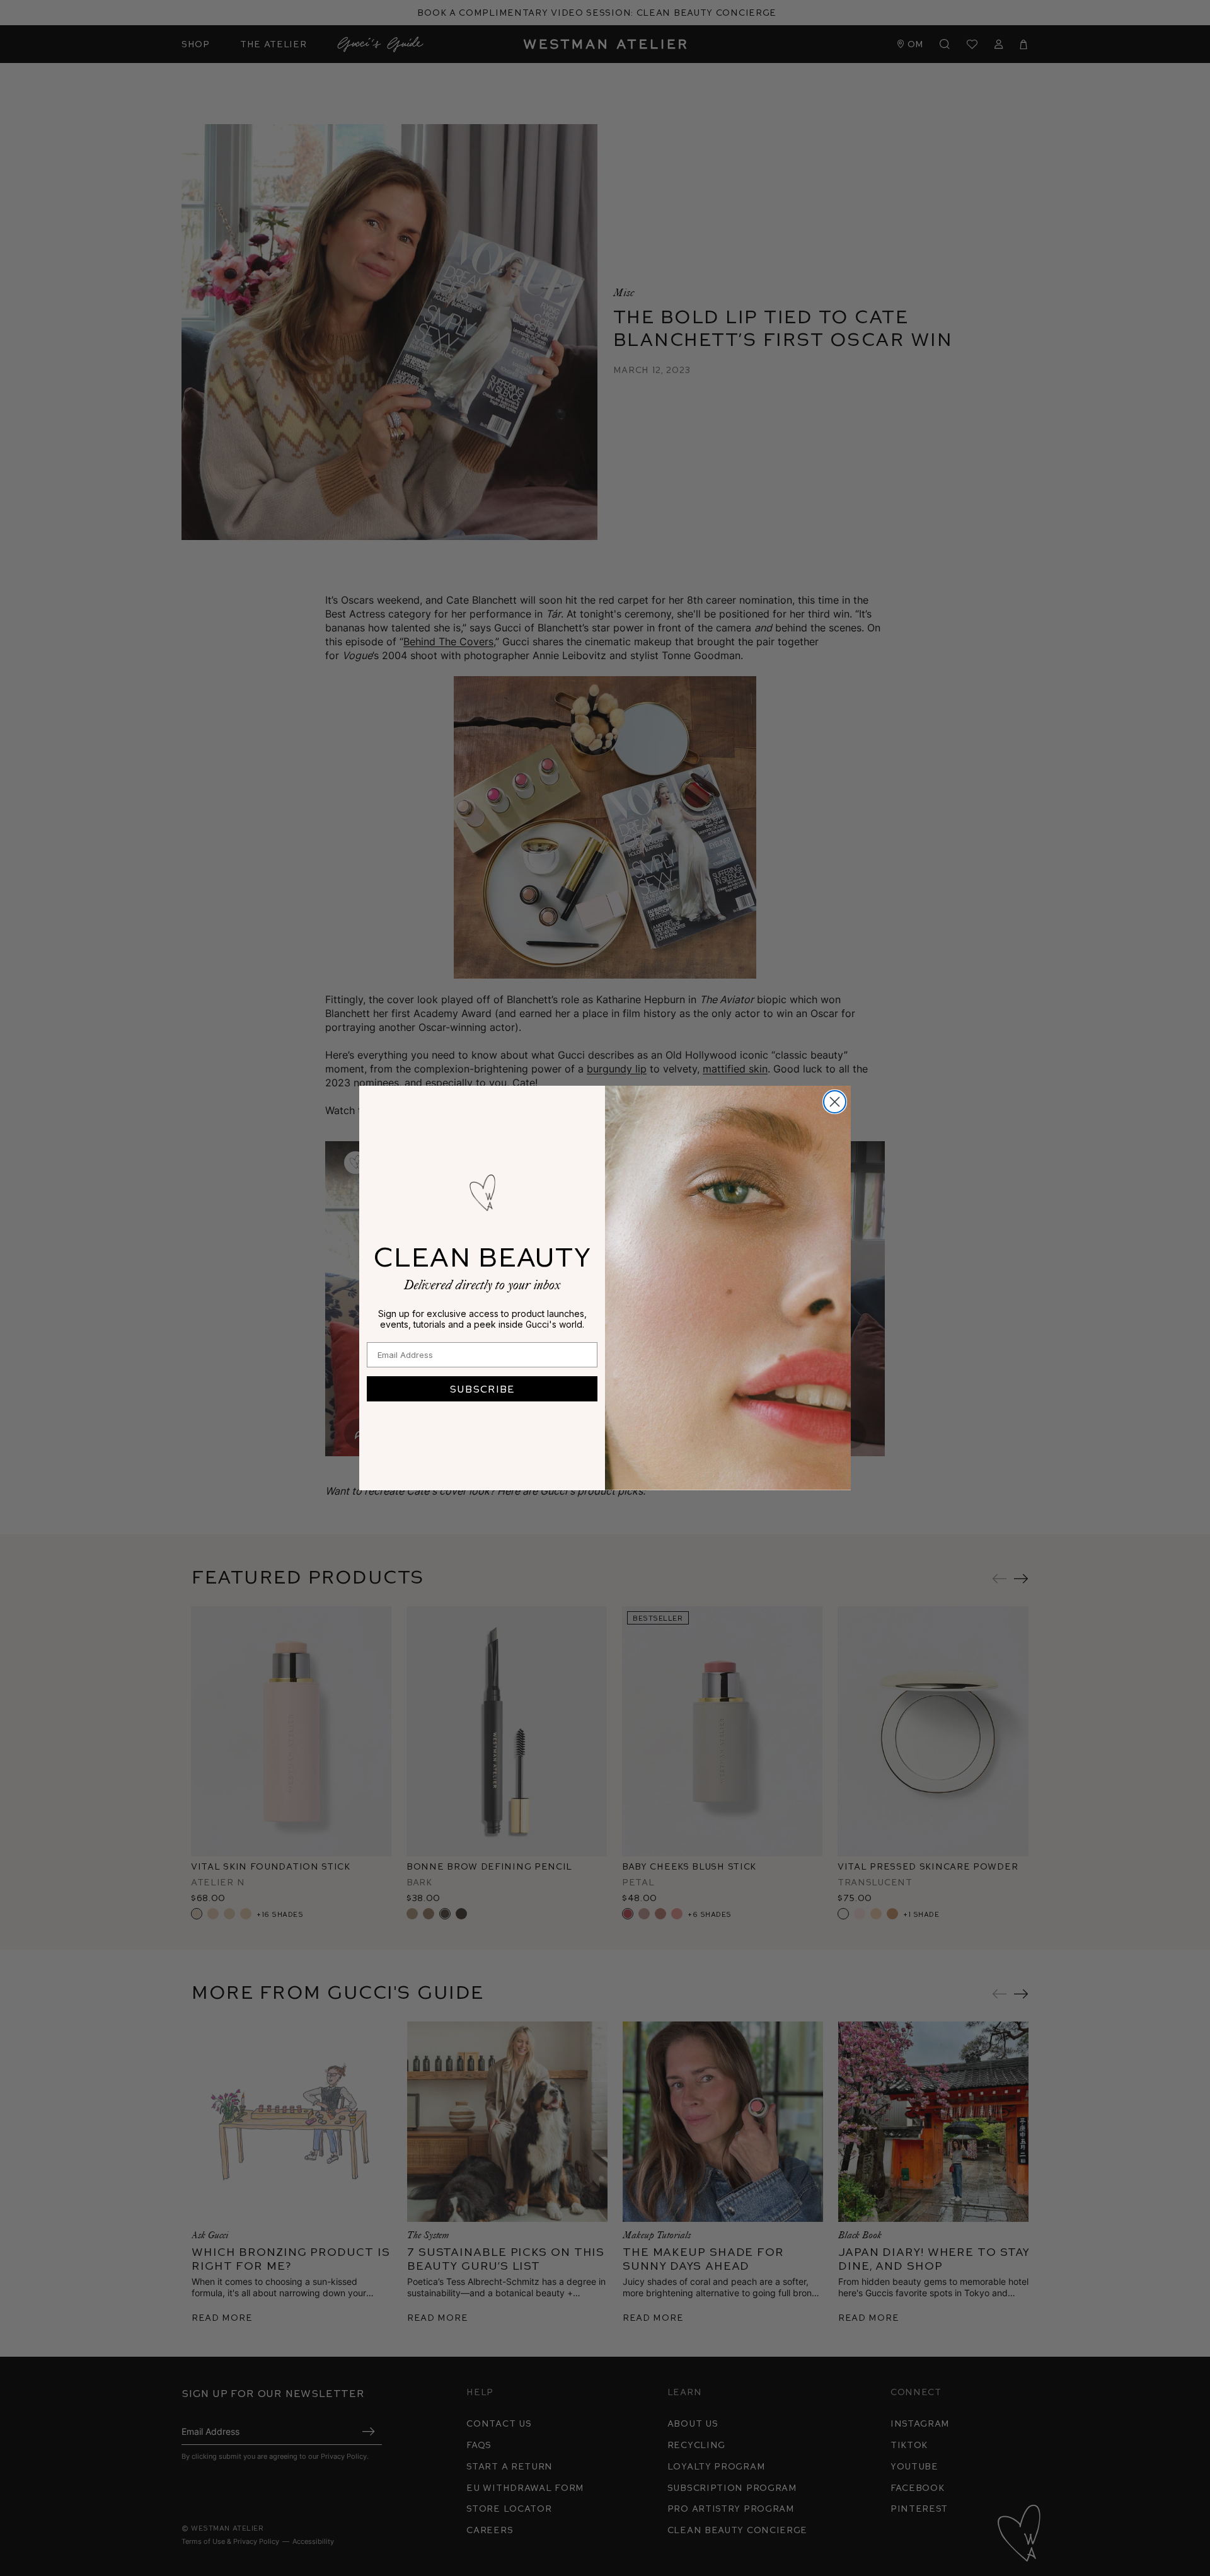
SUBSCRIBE (482, 1389)
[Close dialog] (835, 1102)
